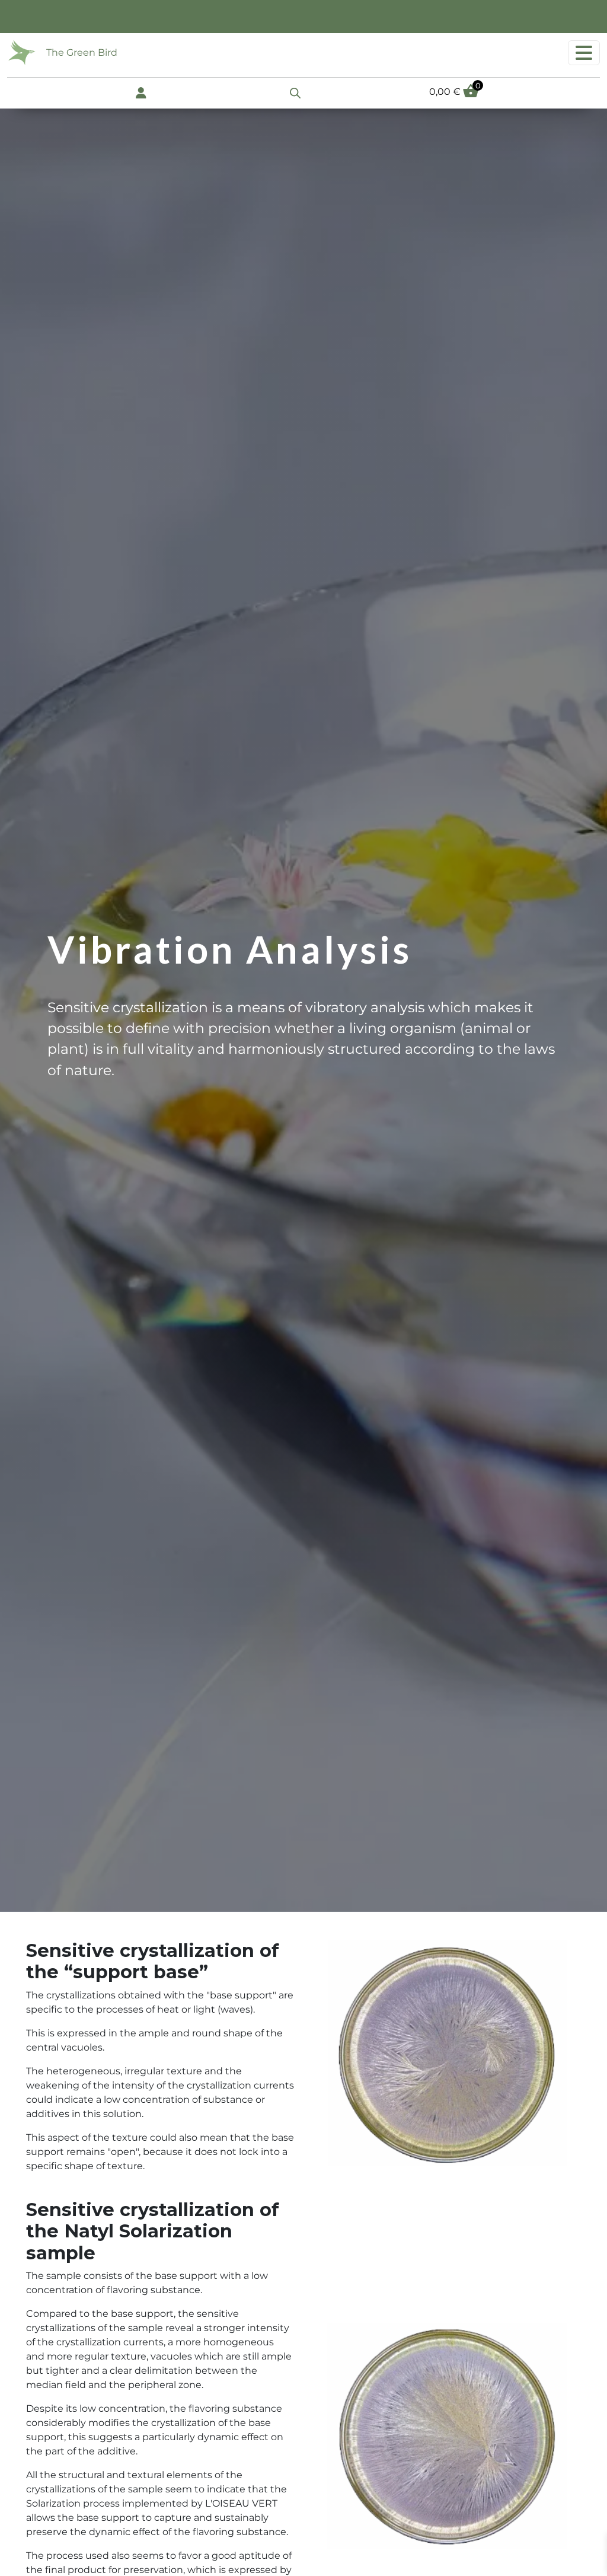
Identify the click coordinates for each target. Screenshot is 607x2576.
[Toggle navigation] (584, 53)
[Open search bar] (295, 92)
